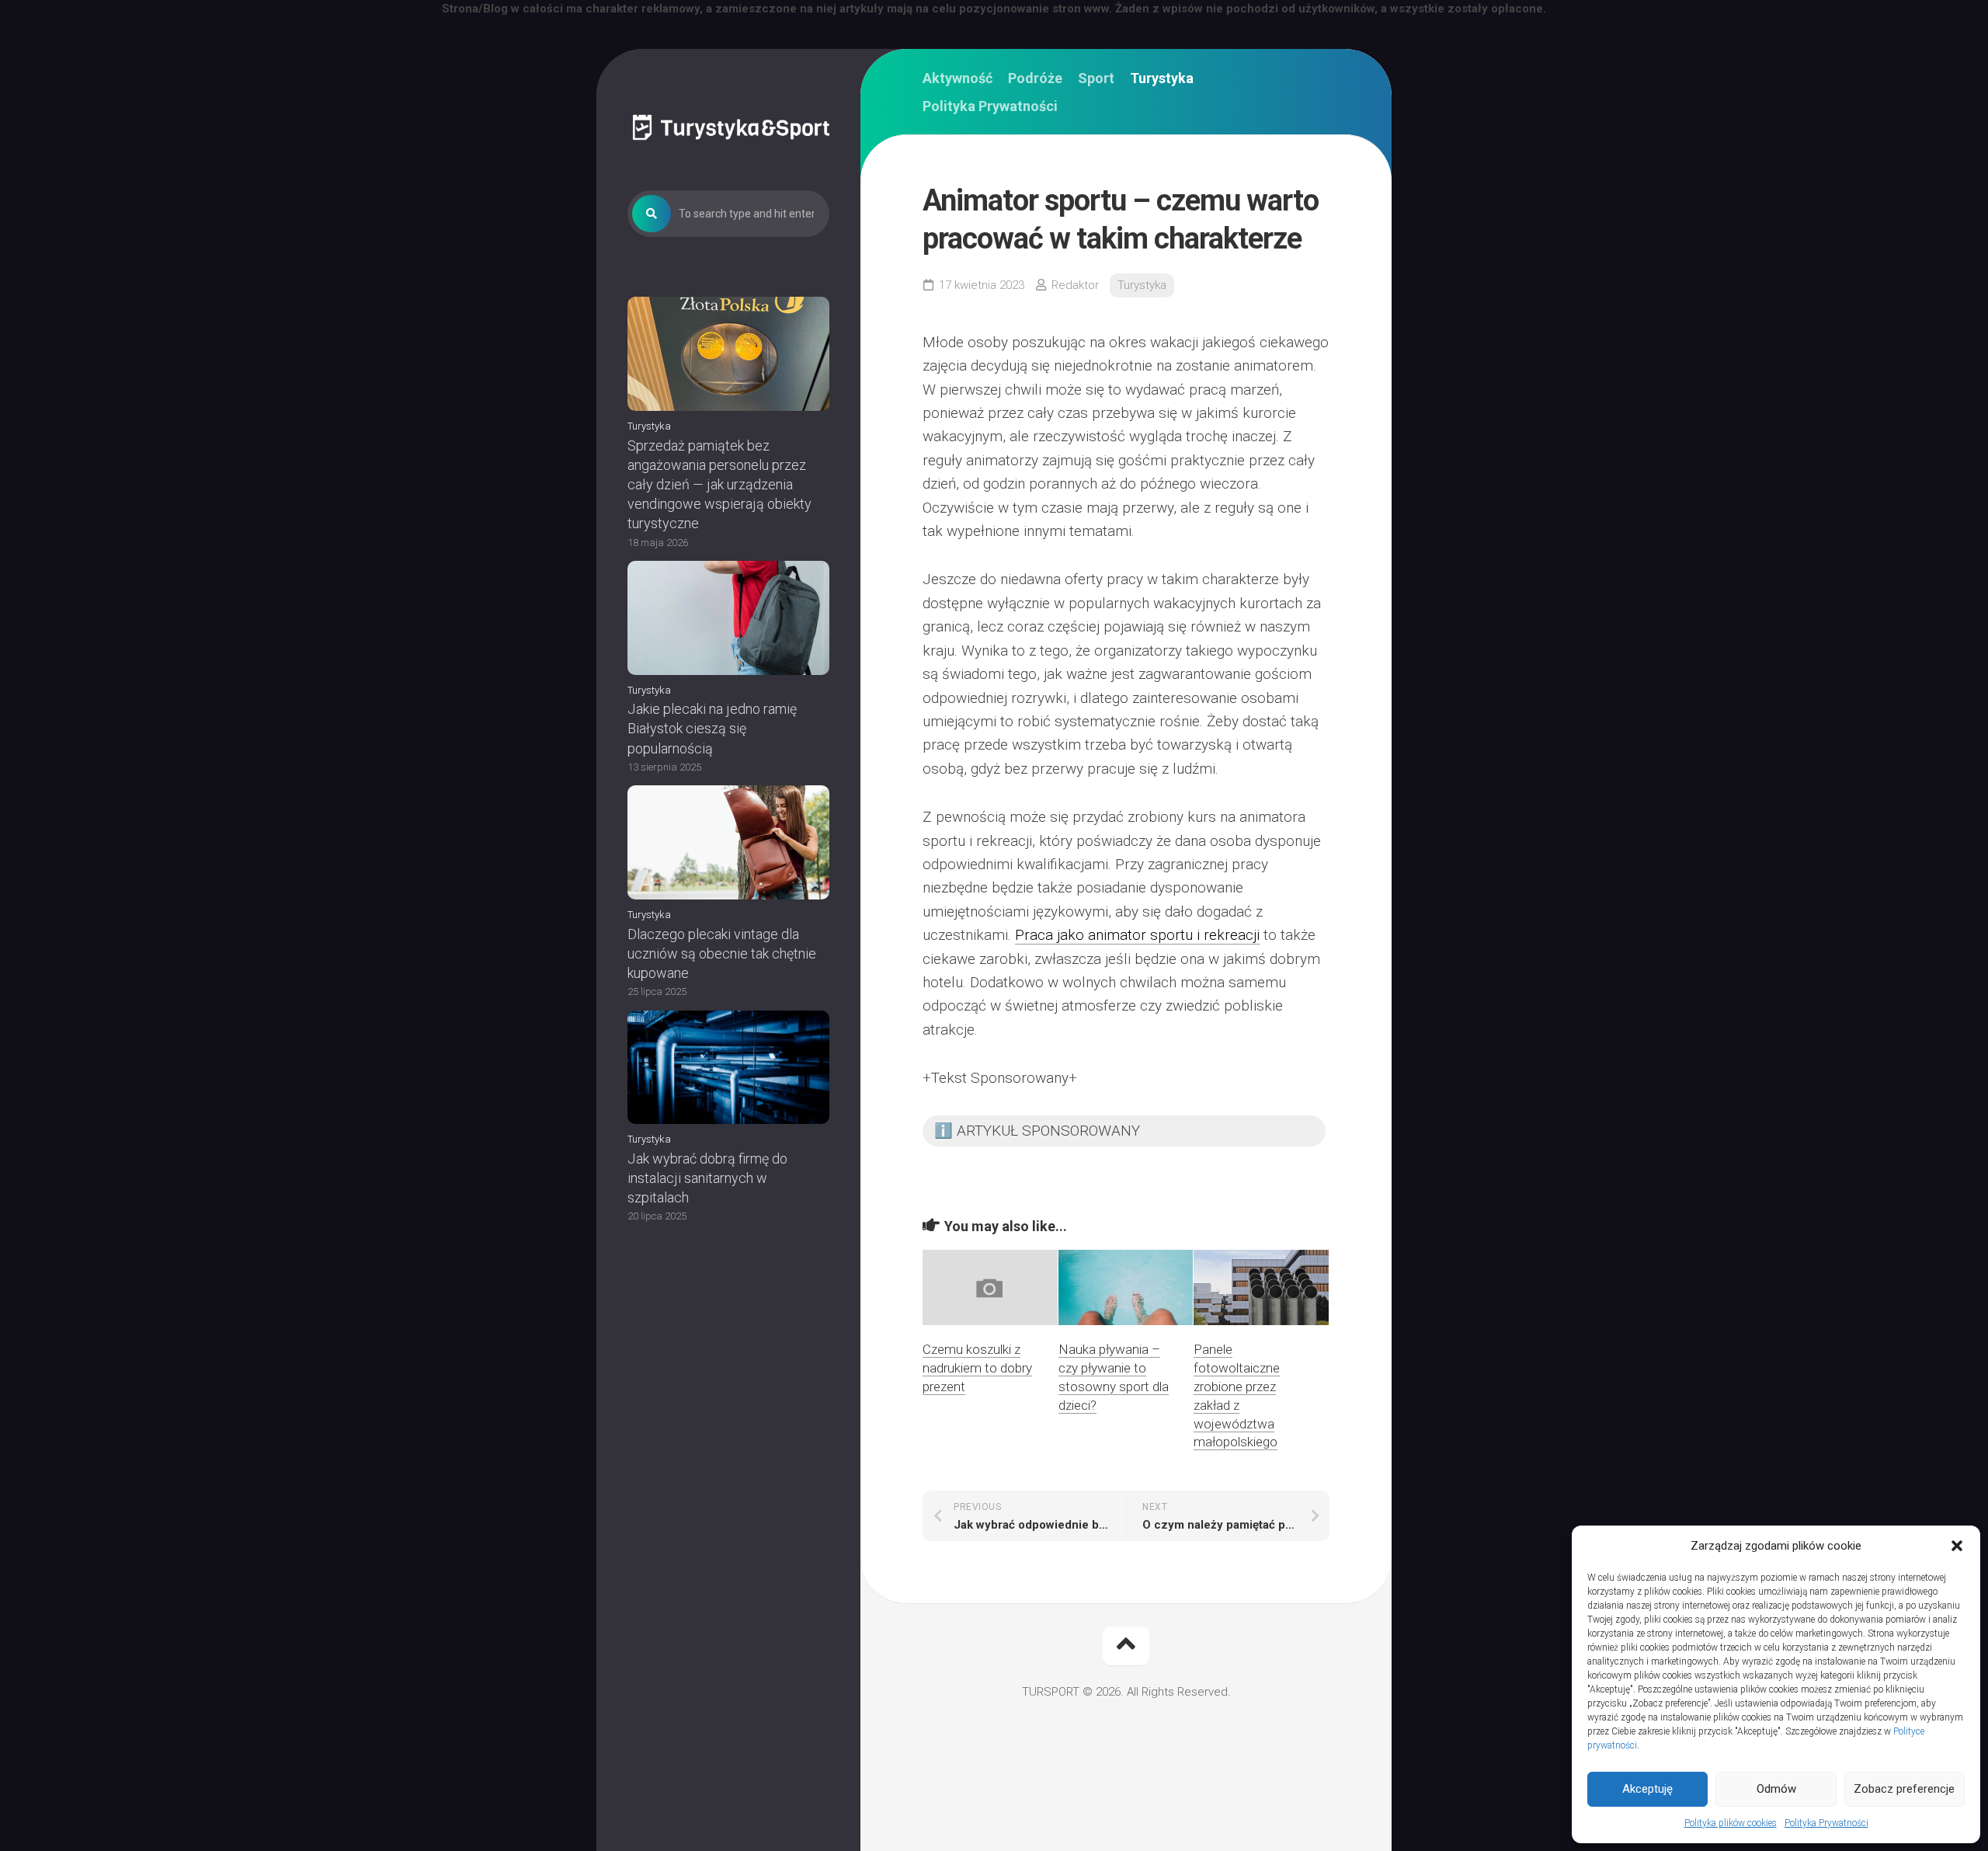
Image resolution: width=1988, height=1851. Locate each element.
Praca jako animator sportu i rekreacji (1137, 935)
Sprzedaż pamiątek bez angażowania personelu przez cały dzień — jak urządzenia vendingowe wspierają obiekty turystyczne (719, 485)
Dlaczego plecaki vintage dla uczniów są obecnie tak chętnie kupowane (722, 953)
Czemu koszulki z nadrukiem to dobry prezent (977, 1368)
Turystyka (649, 426)
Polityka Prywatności (1826, 1823)
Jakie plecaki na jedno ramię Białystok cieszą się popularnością (712, 728)
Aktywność (958, 78)
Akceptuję (1647, 1789)
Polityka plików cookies (1731, 1823)
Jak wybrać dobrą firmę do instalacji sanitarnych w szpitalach (707, 1178)
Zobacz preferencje (1904, 1789)
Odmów (1776, 1789)
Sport (1096, 78)
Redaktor (1075, 285)
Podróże (1035, 78)
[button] (1957, 1546)
